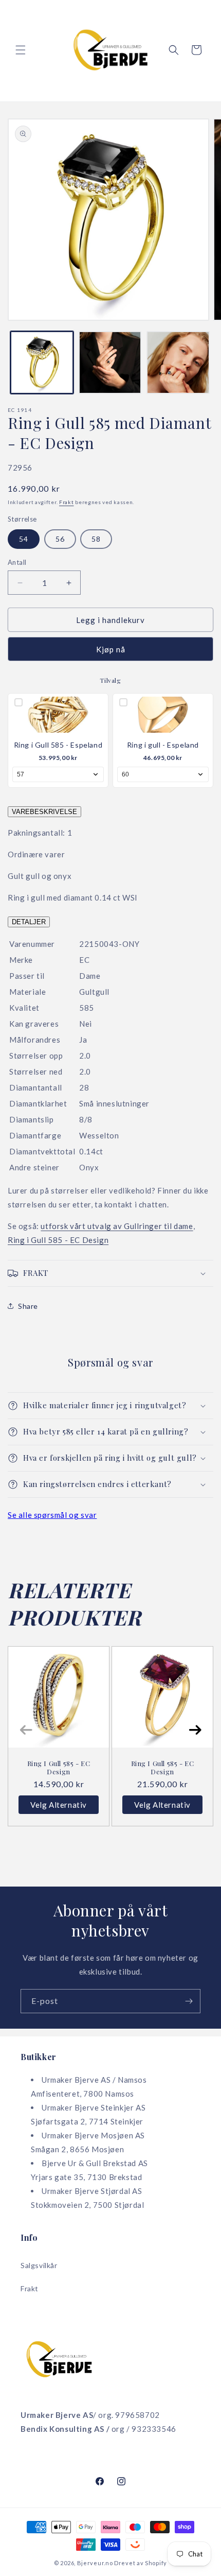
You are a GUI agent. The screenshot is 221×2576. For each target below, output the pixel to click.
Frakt (67, 502)
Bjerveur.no (95, 2563)
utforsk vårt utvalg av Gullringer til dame (117, 1226)
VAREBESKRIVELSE (44, 812)
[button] (21, 50)
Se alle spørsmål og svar (52, 1515)
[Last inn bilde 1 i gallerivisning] (42, 363)
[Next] (195, 1730)
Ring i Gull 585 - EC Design (58, 1240)
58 (96, 539)
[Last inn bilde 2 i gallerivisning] (110, 363)
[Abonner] (189, 2001)
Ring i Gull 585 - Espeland (58, 745)
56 (60, 539)
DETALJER (29, 922)
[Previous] (26, 1730)
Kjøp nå (111, 649)
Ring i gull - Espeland (163, 745)
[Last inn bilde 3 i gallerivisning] (178, 363)
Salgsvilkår (39, 2265)
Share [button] (28, 1306)
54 (24, 539)
